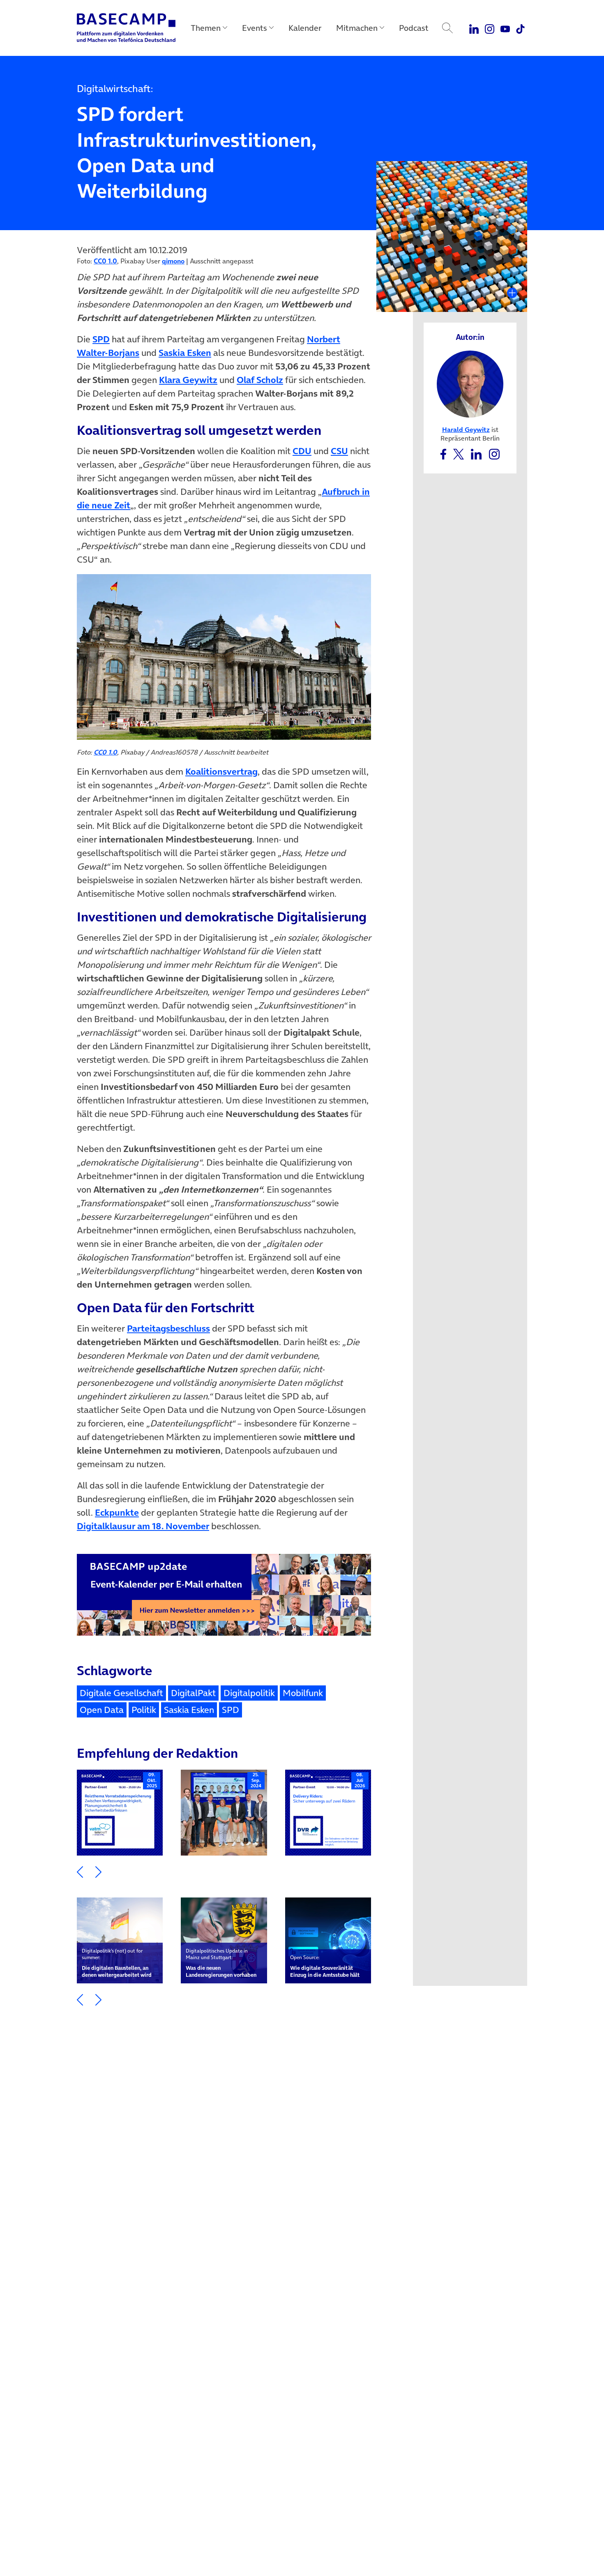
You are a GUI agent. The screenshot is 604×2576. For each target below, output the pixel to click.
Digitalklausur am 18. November (143, 1526)
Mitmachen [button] (357, 28)
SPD (101, 339)
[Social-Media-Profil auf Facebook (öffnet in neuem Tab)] (443, 453)
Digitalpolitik (249, 1693)
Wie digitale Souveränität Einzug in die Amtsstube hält (325, 1966)
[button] (80, 1871)
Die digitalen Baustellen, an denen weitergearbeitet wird (117, 1963)
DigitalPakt (193, 1693)
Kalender (305, 28)
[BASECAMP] (126, 28)
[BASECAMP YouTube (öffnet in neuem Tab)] (505, 28)
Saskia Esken (185, 353)
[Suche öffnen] (447, 28)
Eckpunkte (117, 1512)
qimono (173, 261)
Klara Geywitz (188, 380)
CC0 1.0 (105, 261)
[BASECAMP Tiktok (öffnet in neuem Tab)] (520, 28)
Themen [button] (206, 28)
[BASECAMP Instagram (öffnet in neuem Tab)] (490, 28)
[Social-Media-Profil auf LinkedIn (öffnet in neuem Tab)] (477, 453)
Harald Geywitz (466, 429)
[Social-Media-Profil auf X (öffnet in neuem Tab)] (459, 453)
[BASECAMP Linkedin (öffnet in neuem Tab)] (474, 28)
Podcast (414, 28)
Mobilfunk (303, 1693)
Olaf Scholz (260, 380)
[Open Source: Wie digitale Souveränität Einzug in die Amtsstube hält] (328, 1940)
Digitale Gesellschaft (121, 1693)
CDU (302, 451)
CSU (339, 451)
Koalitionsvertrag (221, 771)
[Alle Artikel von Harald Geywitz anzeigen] (470, 383)
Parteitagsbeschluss (168, 1328)
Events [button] (255, 28)
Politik (144, 1710)
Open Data (102, 1710)
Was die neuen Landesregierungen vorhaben (221, 1963)
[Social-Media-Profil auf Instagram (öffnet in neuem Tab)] (494, 453)
